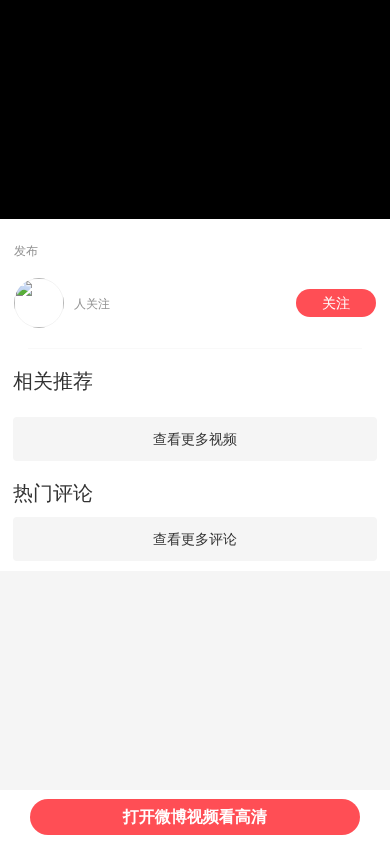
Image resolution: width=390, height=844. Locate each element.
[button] (336, 303)
